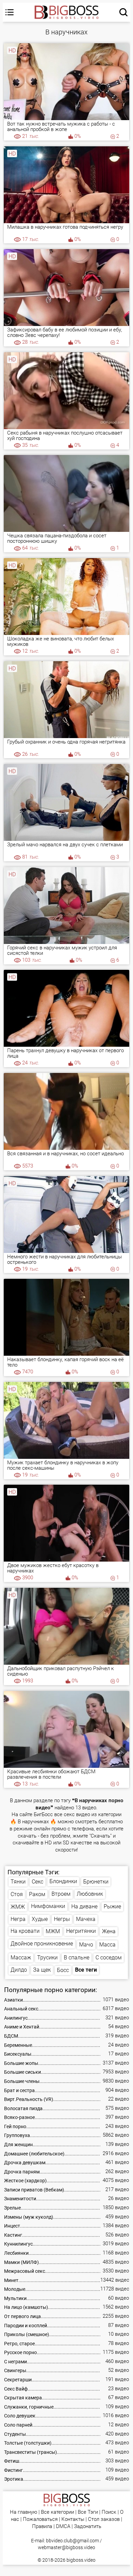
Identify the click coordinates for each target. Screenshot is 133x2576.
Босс (63, 1970)
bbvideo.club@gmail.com (72, 2541)
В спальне (77, 1958)
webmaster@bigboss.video (66, 2547)
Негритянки (81, 1931)
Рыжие (112, 1906)
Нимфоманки (48, 1906)
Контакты (73, 2519)
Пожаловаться (40, 2519)
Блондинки (63, 1881)
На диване (84, 1906)
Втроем (61, 1894)
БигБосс (43, 1815)
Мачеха (86, 1919)
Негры (62, 1919)
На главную (24, 2512)
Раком (37, 1894)
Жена (109, 1931)
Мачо (86, 1945)
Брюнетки (96, 1882)
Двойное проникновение (42, 1944)
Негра (18, 1919)
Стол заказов (104, 2519)
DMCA (63, 2526)
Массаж (21, 1958)
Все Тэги (88, 2512)
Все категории (57, 2512)
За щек (42, 1970)
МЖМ (53, 1931)
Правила (42, 2526)
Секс (38, 1882)
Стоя (17, 1894)
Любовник (90, 1894)
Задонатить (88, 2526)
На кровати (25, 1931)
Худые (40, 1919)
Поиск (109, 2512)
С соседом (109, 1958)
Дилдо (19, 1970)
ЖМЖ (18, 1907)
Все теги (86, 1970)
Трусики (47, 1958)
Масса (107, 1945)
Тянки (18, 1882)
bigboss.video (81, 2560)
